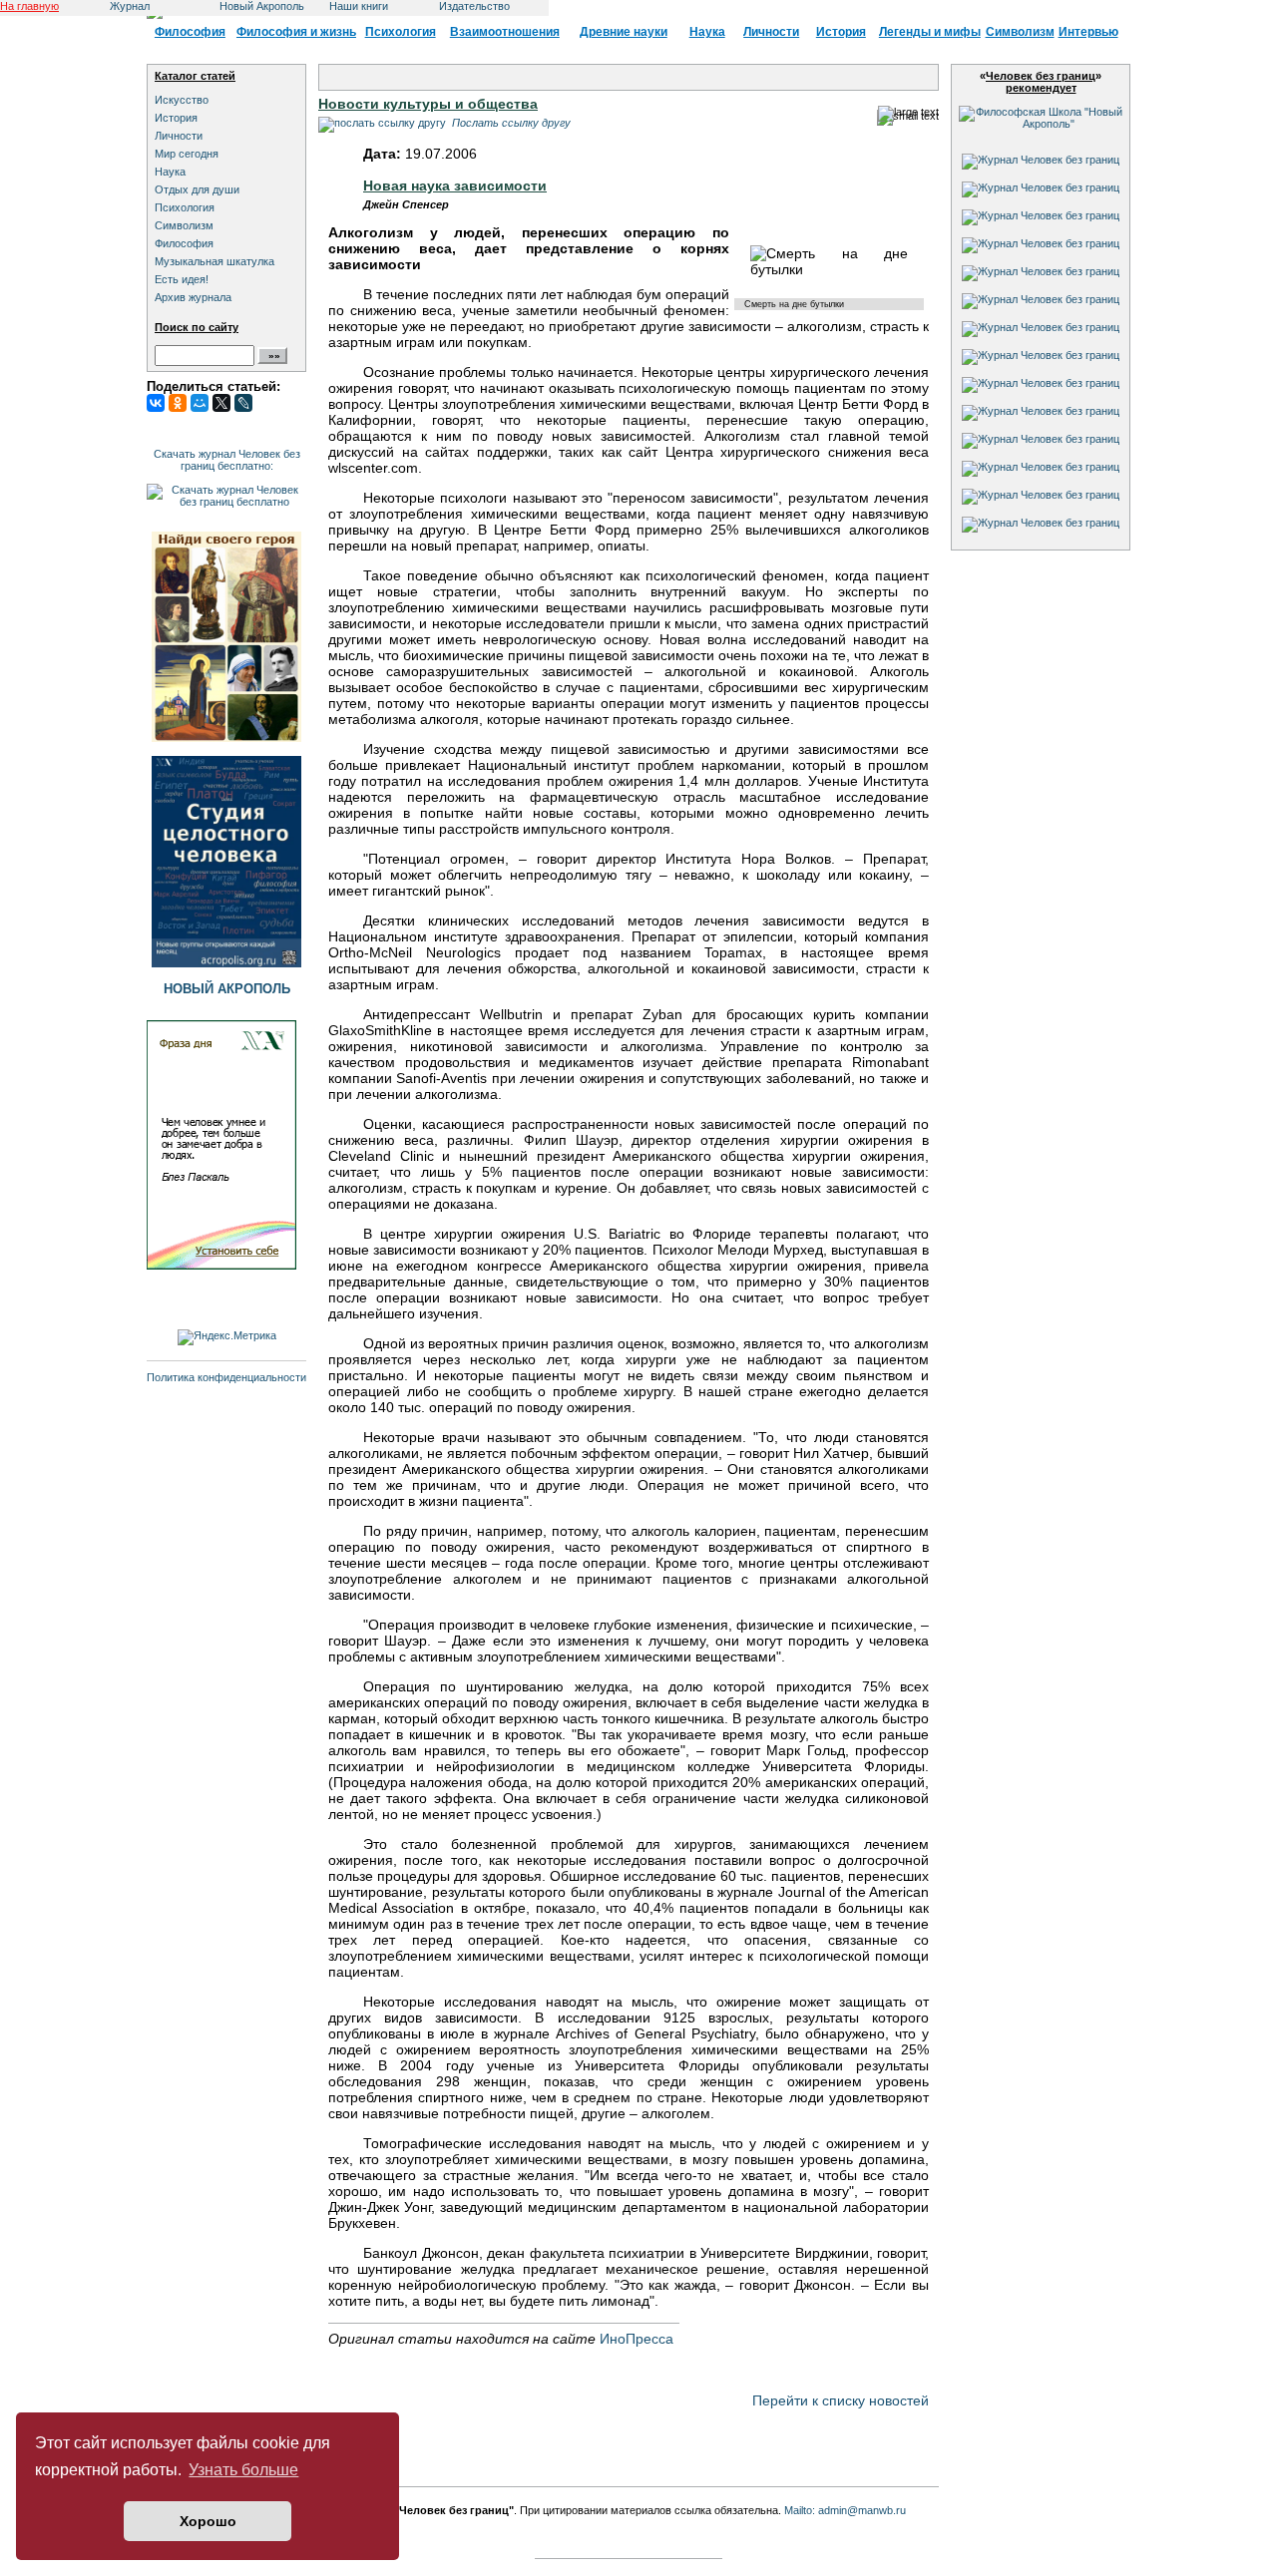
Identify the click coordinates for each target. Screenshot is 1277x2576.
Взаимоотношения (505, 32)
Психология (401, 32)
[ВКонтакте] (156, 403)
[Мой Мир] (200, 403)
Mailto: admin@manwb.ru (845, 2510)
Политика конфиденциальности (226, 1377)
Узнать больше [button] (243, 2470)
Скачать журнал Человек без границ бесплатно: (227, 460)
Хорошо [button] (208, 2521)
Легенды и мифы (930, 32)
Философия (190, 32)
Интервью (1088, 32)
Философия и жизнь (296, 32)
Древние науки (624, 32)
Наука (707, 32)
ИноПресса (637, 2339)
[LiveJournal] (243, 403)
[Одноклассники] (178, 403)
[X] (221, 403)
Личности (771, 32)
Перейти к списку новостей (841, 2400)
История (841, 32)
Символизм (1020, 32)
